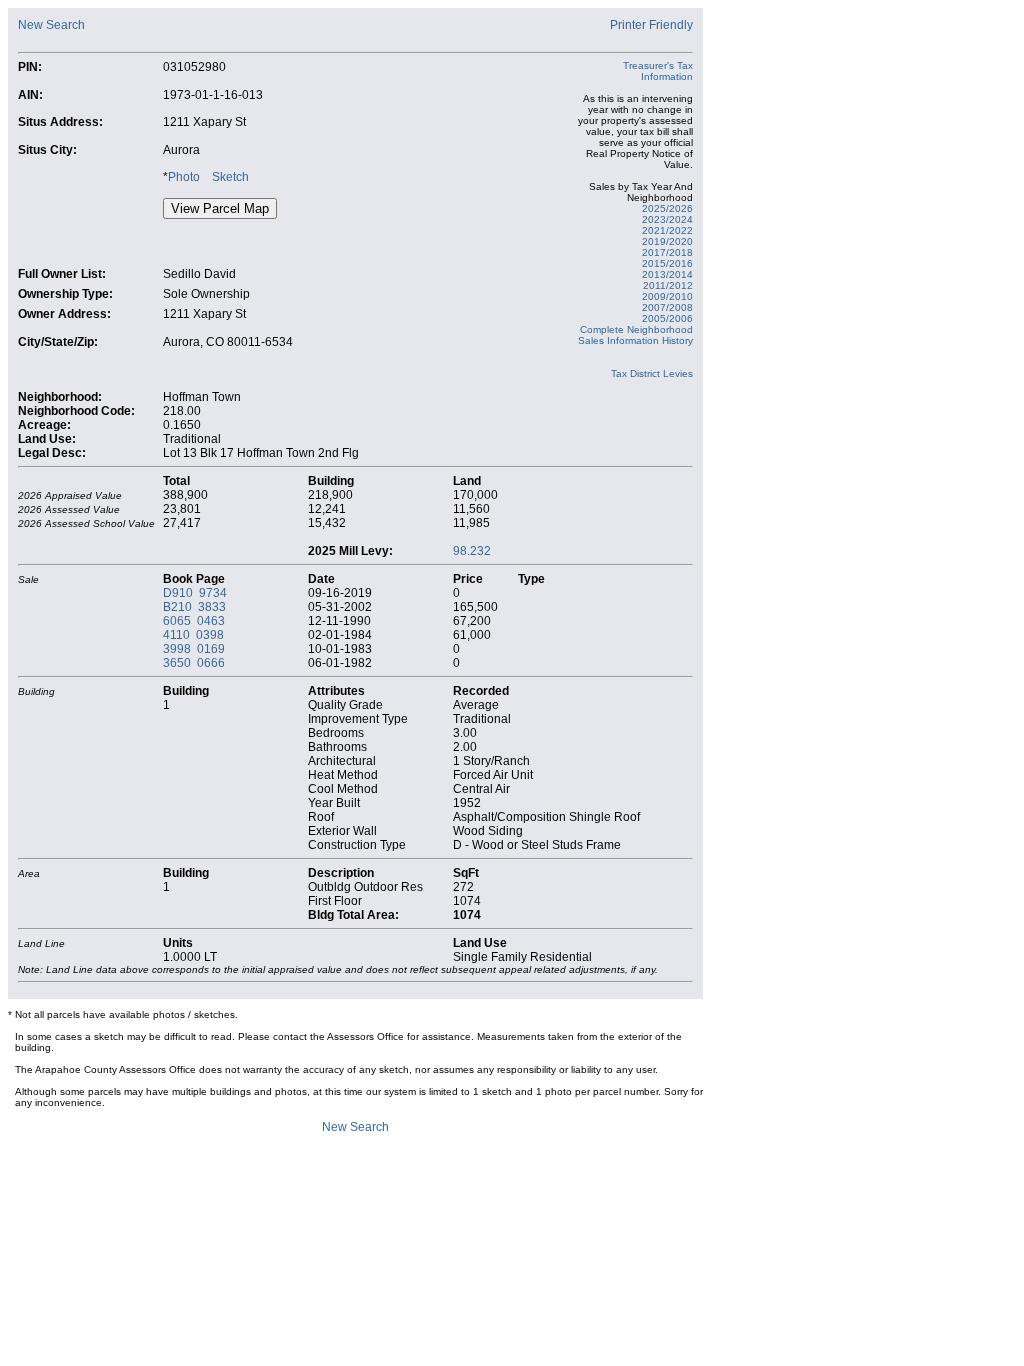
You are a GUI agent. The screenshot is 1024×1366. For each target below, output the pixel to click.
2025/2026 (667, 208)
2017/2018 (667, 252)
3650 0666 (194, 663)
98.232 (472, 551)
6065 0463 (194, 621)
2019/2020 (667, 241)
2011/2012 (668, 285)
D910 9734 (195, 593)
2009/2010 (667, 296)
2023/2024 (667, 219)
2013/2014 (667, 274)
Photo (184, 177)
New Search (51, 25)
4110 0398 (193, 635)
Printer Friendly (651, 25)
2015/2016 (667, 263)
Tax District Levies (652, 373)
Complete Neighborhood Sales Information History (635, 335)
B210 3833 (194, 607)
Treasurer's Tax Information (658, 71)
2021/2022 (667, 230)
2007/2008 (667, 307)
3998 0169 (194, 649)
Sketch (230, 177)
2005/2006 (667, 318)
